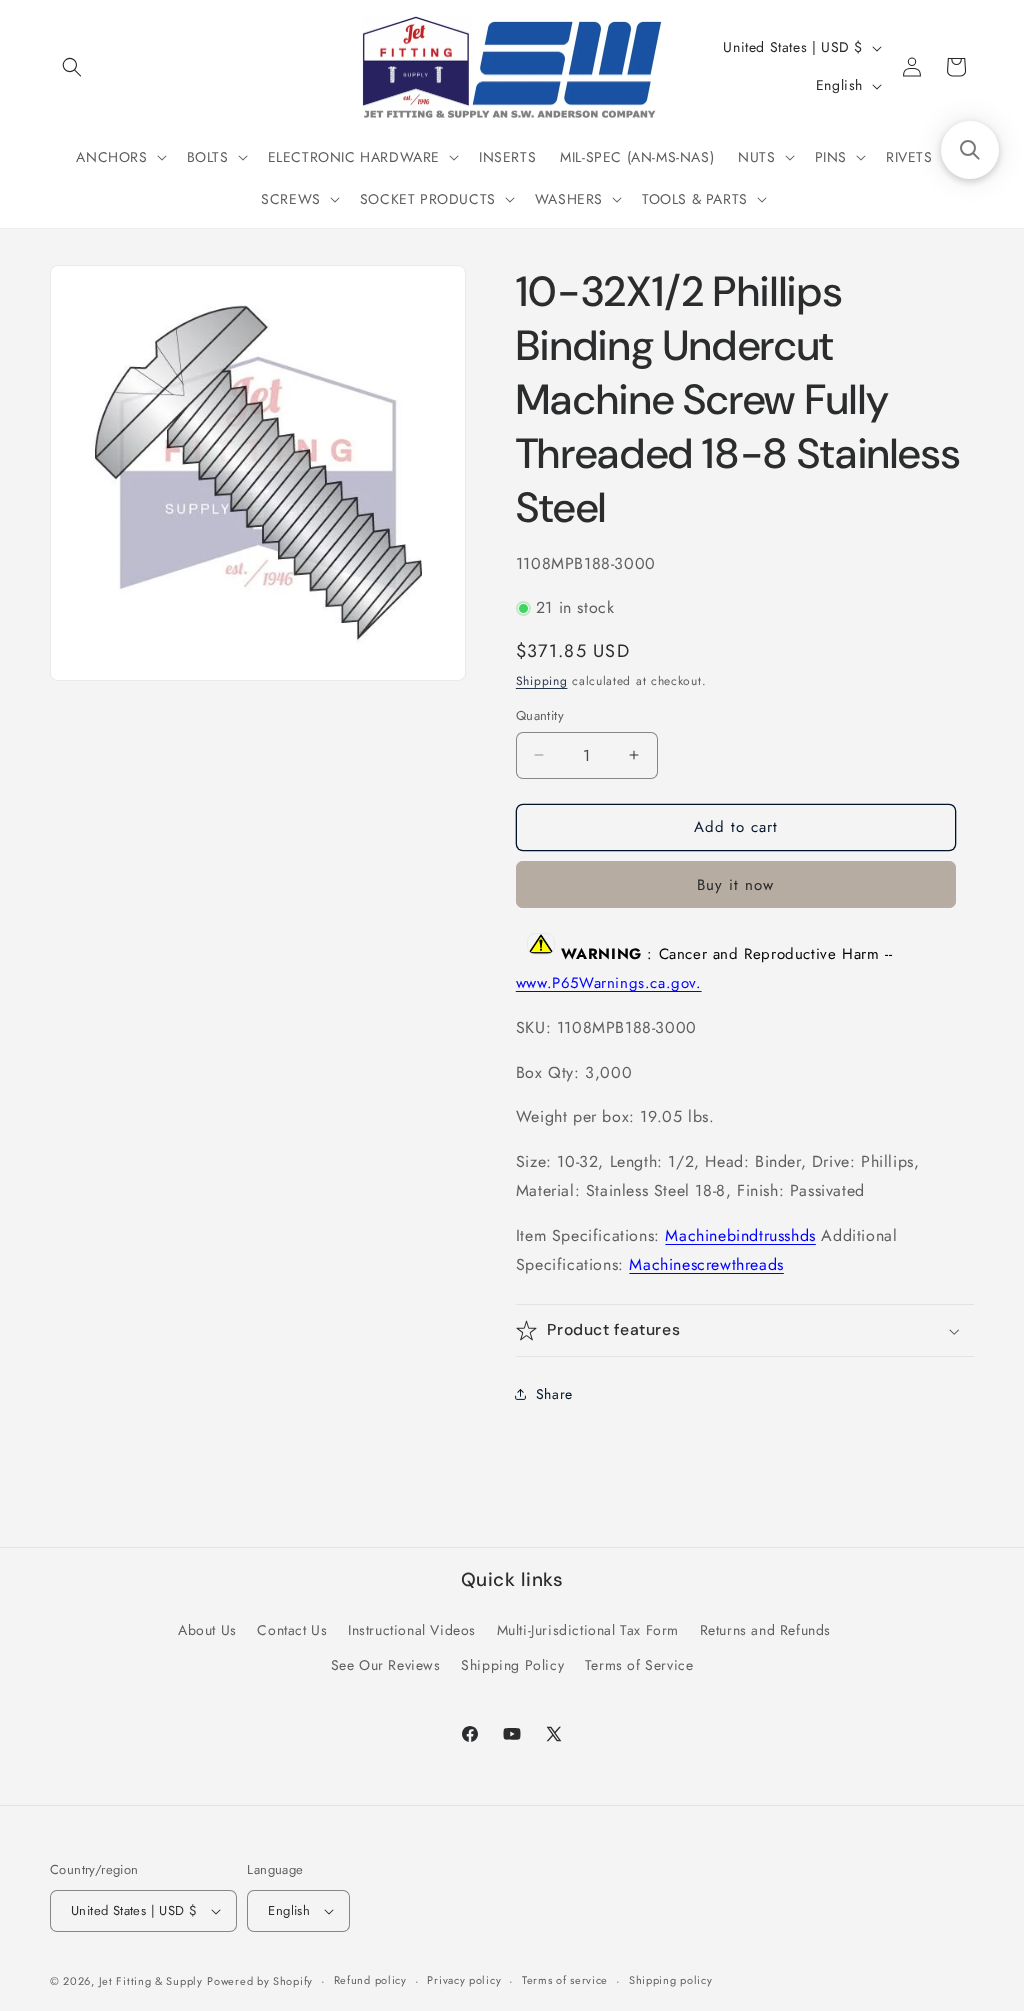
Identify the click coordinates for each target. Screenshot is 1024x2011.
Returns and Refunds (765, 1630)
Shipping (542, 681)
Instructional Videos (412, 1630)
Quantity (540, 715)
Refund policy (370, 1980)
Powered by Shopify (260, 1981)
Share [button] (554, 1394)
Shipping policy (671, 1980)
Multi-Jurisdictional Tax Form (588, 1630)
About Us (207, 1630)
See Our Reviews (386, 1665)
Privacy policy (464, 1980)
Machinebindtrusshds (740, 1235)
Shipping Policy (512, 1665)
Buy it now (735, 885)
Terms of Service (639, 1665)
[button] (72, 67)
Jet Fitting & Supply (151, 1981)
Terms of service (565, 1980)
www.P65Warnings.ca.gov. (609, 983)
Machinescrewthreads (706, 1264)
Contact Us (292, 1630)
